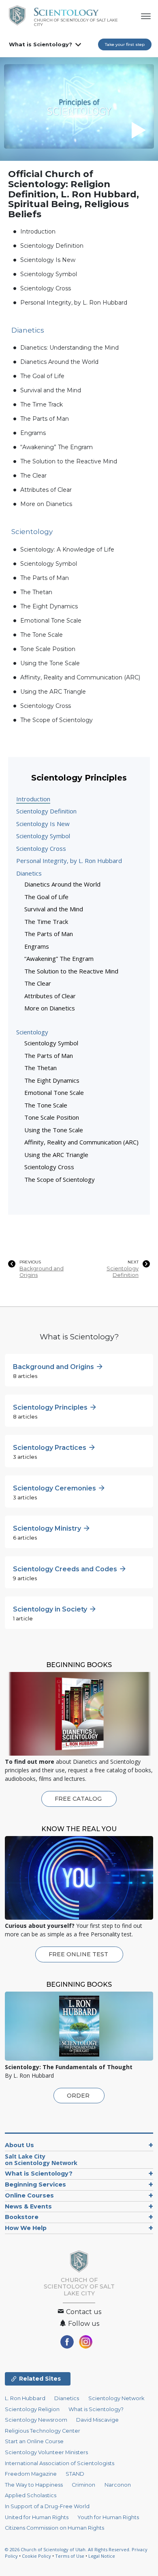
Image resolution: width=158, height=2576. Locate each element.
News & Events (28, 2206)
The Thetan (36, 592)
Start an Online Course (34, 2441)
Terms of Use (70, 2556)
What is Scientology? (41, 44)
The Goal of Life (42, 376)
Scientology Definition (52, 246)
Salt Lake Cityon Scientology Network (41, 2160)
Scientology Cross (46, 288)
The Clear (33, 476)
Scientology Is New (48, 260)
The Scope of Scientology (57, 720)
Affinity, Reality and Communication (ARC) (80, 677)
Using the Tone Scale (50, 663)
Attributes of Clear (46, 490)
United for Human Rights (37, 2517)
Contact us (83, 2312)
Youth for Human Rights (108, 2517)
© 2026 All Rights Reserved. (68, 2549)
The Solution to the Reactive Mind (69, 461)
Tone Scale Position (48, 649)
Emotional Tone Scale (51, 621)
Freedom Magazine (31, 2474)
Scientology (32, 1032)
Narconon (118, 2485)
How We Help (26, 2228)
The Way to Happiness (34, 2485)
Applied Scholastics (31, 2495)
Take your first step (125, 44)
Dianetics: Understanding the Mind (69, 348)
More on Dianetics (46, 504)
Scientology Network (116, 2398)
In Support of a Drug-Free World (47, 2506)
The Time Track (42, 404)
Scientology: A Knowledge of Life (67, 549)
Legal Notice (102, 2556)
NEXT (133, 1262)
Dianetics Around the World (59, 362)
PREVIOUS (30, 1262)
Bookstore (22, 2217)
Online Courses (29, 2195)
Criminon (83, 2485)
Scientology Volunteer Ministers (46, 2452)
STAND (75, 2474)
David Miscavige (97, 2420)
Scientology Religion (32, 2409)
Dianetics (29, 873)
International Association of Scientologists (60, 2463)
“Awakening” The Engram (57, 447)
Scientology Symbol (49, 274)
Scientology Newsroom (36, 2420)
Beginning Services (35, 2185)
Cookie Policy (36, 2556)
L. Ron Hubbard (25, 2398)
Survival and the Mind (51, 390)
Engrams (33, 433)
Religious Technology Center (43, 2431)
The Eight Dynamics (49, 606)
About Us (19, 2145)
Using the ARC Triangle (53, 692)
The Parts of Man (45, 419)
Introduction (38, 231)
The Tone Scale (42, 635)
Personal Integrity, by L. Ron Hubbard (74, 303)
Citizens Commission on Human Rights (54, 2528)
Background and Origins (42, 1272)
